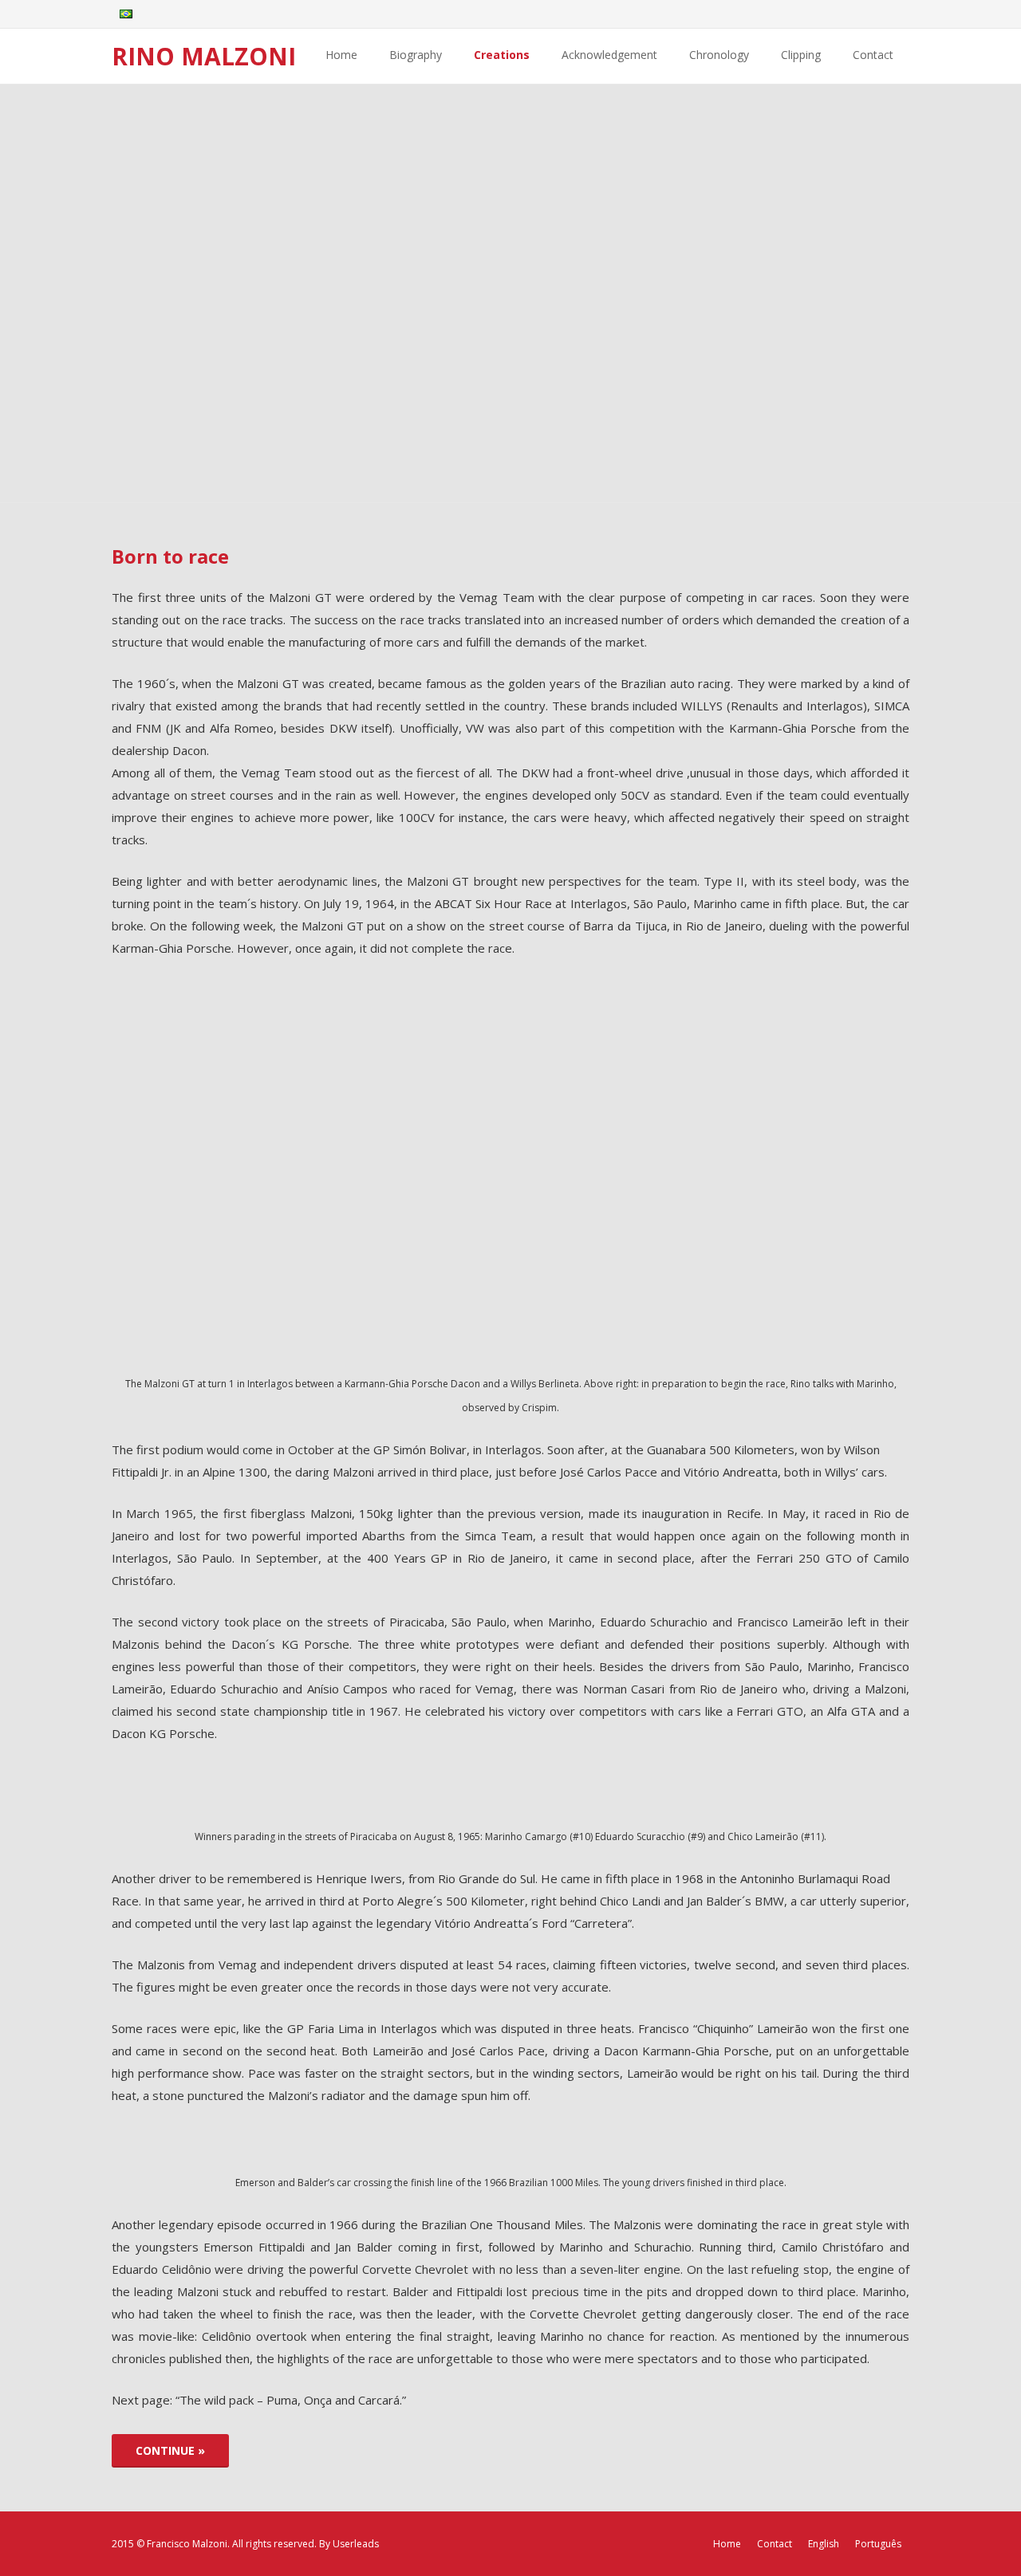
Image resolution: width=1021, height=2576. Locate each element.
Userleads (356, 2544)
